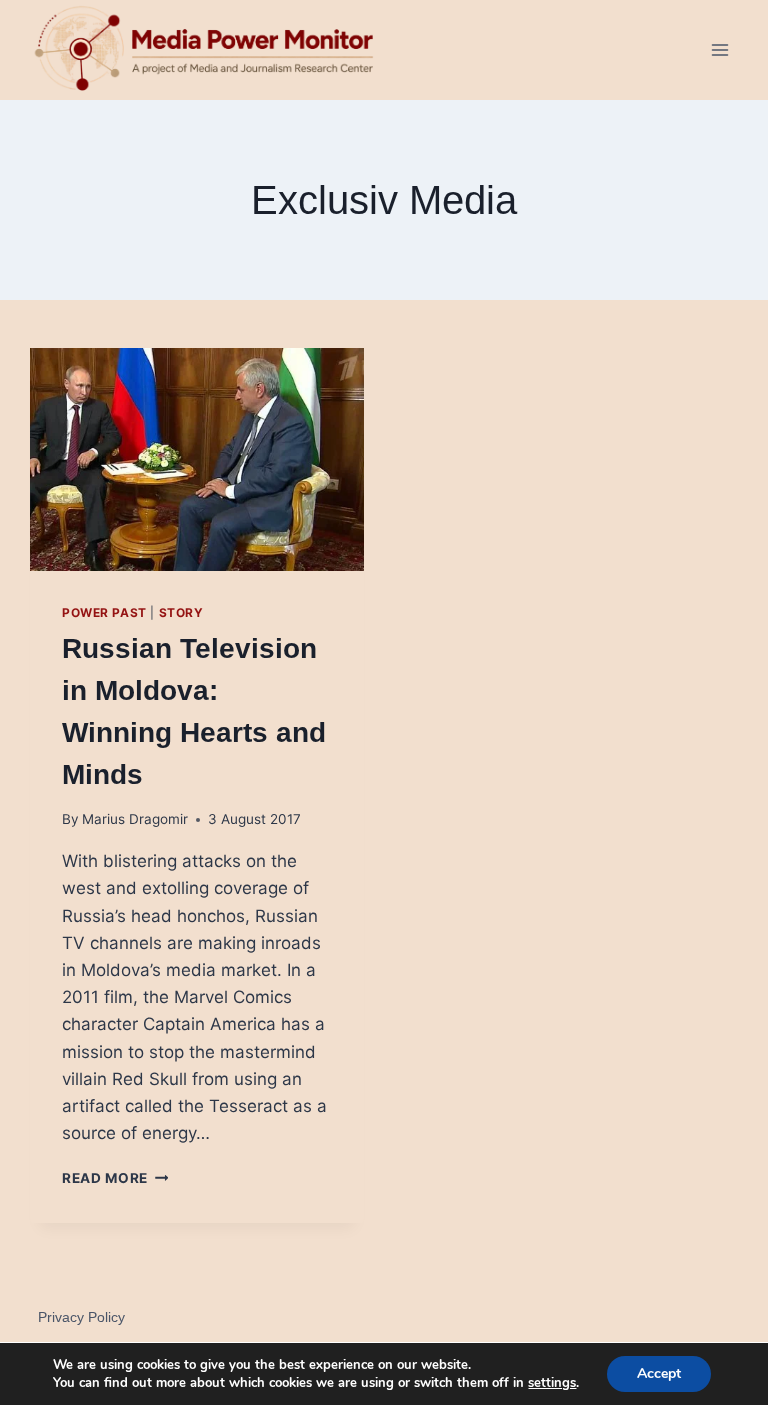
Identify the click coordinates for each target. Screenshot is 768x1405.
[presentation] (197, 459)
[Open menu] (719, 49)
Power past (104, 612)
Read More (115, 1178)
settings (552, 1383)
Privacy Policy (81, 1317)
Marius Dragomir (135, 819)
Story (181, 612)
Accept (659, 1373)
